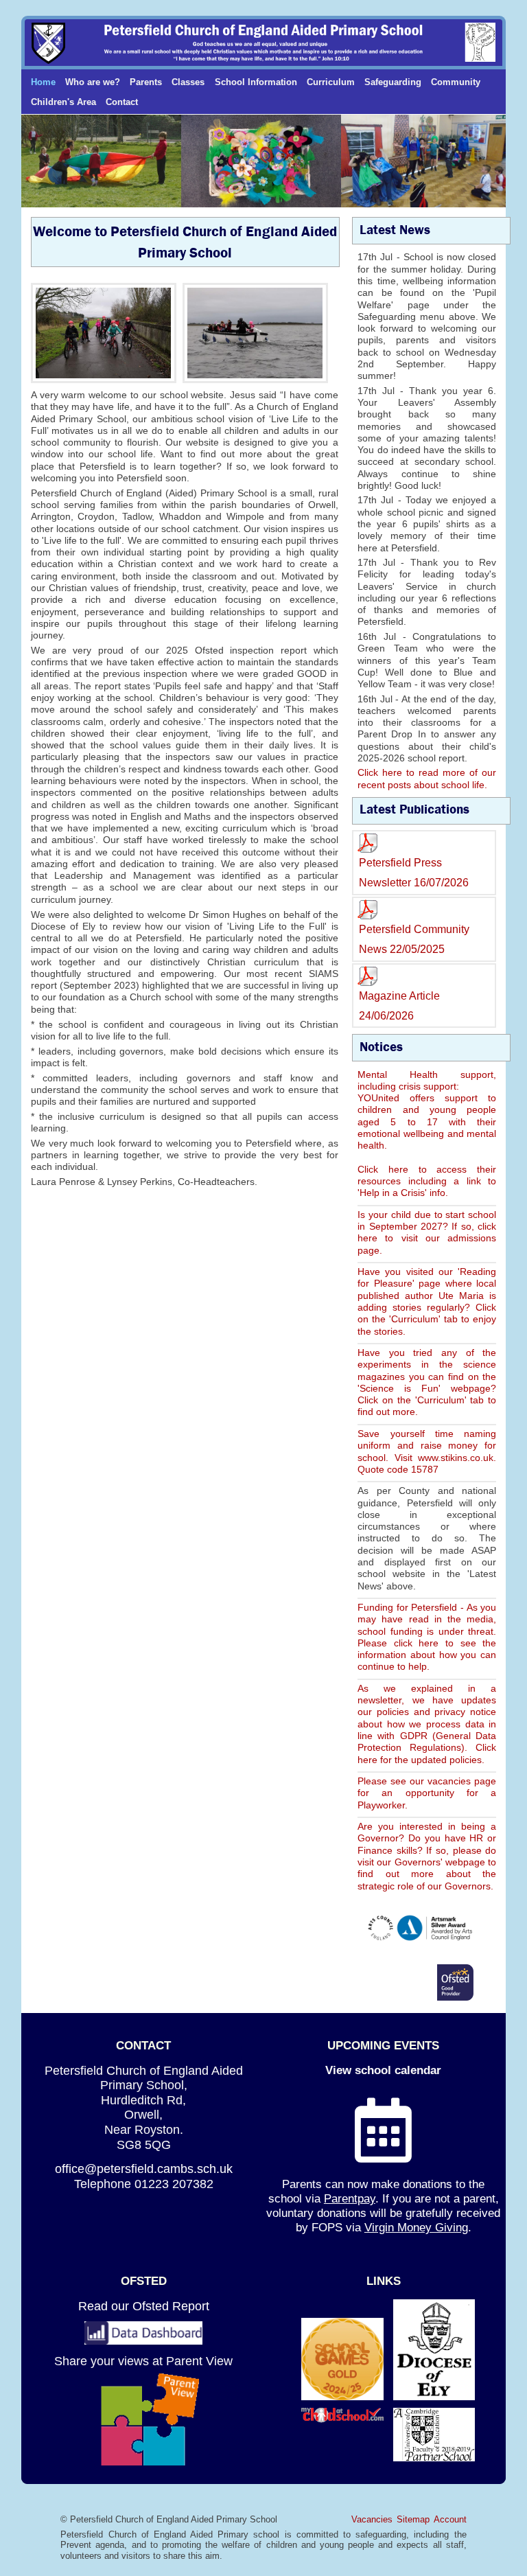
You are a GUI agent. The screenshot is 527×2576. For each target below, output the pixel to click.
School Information (256, 82)
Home (43, 82)
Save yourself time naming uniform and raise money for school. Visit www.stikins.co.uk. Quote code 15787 (427, 1451)
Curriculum (331, 82)
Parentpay (350, 2198)
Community (456, 82)
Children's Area (63, 102)
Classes (188, 82)
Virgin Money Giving (416, 2227)
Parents (146, 82)
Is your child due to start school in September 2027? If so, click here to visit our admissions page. (427, 1232)
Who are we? (93, 82)
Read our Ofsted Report (144, 2306)
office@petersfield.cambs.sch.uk (144, 2169)
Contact (122, 102)
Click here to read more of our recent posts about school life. (427, 778)
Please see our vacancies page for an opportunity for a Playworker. (427, 1793)
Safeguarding (393, 82)
